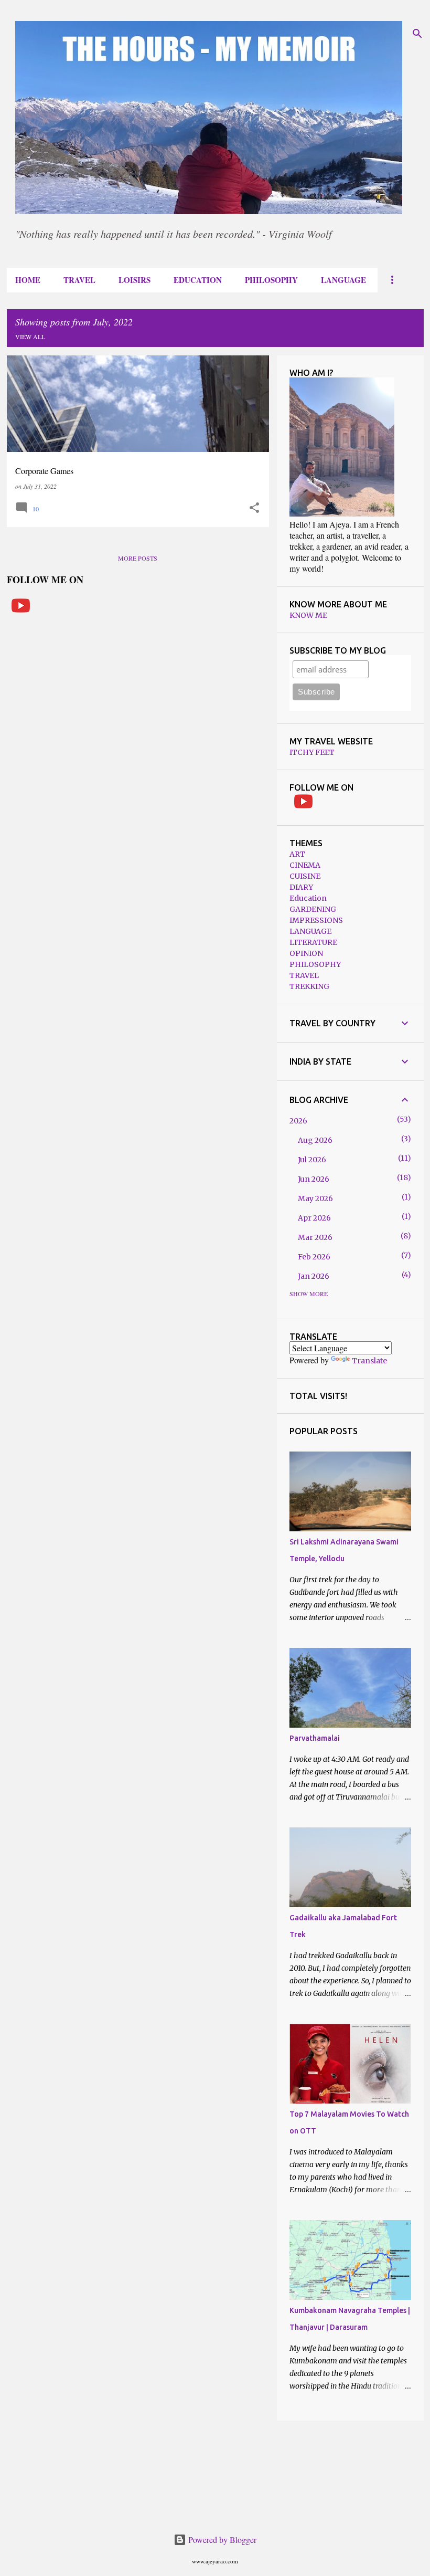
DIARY (301, 887)
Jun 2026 (314, 1179)
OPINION (306, 953)
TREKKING (309, 986)
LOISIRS (135, 280)
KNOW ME (308, 615)
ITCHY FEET (312, 752)
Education (308, 898)
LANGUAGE (343, 280)
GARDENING (313, 909)
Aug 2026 (315, 1140)
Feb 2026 (314, 1257)
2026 (298, 1121)
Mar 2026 (315, 1237)
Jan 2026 (314, 1276)
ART (297, 854)
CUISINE (305, 876)
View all (30, 337)
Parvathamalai (315, 1738)
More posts (138, 558)
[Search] (417, 34)
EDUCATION (198, 280)
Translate (369, 1361)
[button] (254, 508)
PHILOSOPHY (271, 280)
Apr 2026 (314, 1218)
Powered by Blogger (221, 2540)
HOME (28, 280)
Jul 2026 (312, 1160)
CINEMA (305, 865)
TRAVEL (79, 280)
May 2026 (315, 1198)
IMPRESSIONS (316, 920)
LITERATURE (313, 942)
